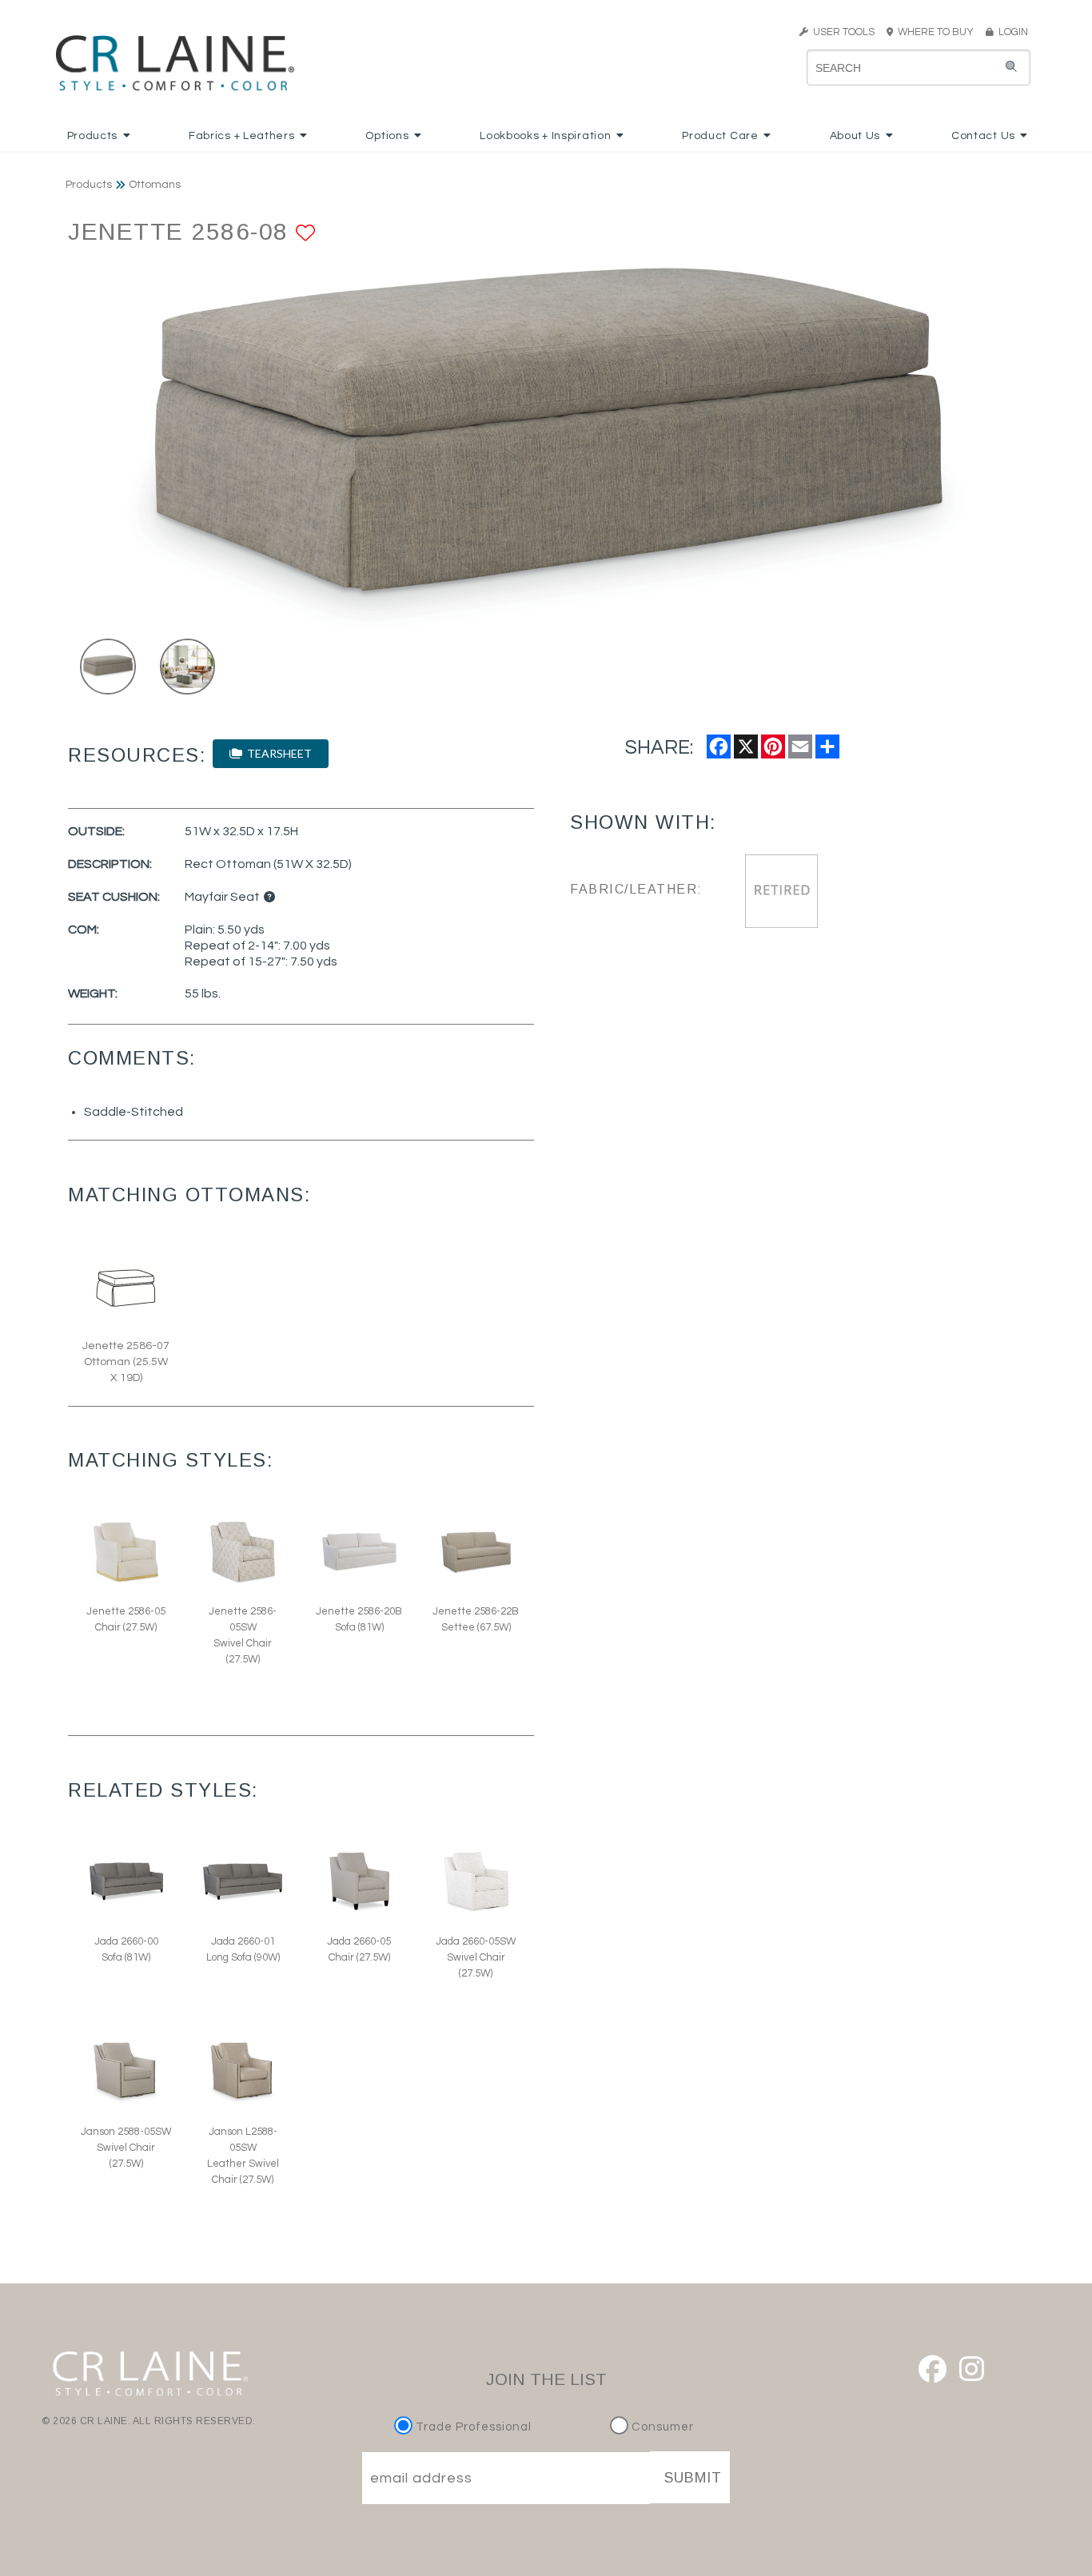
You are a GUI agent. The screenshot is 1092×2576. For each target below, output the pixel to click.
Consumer (661, 2427)
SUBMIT (693, 2478)
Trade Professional (472, 2427)
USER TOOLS (841, 32)
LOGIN (1011, 32)
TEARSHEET (277, 753)
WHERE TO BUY (938, 32)
